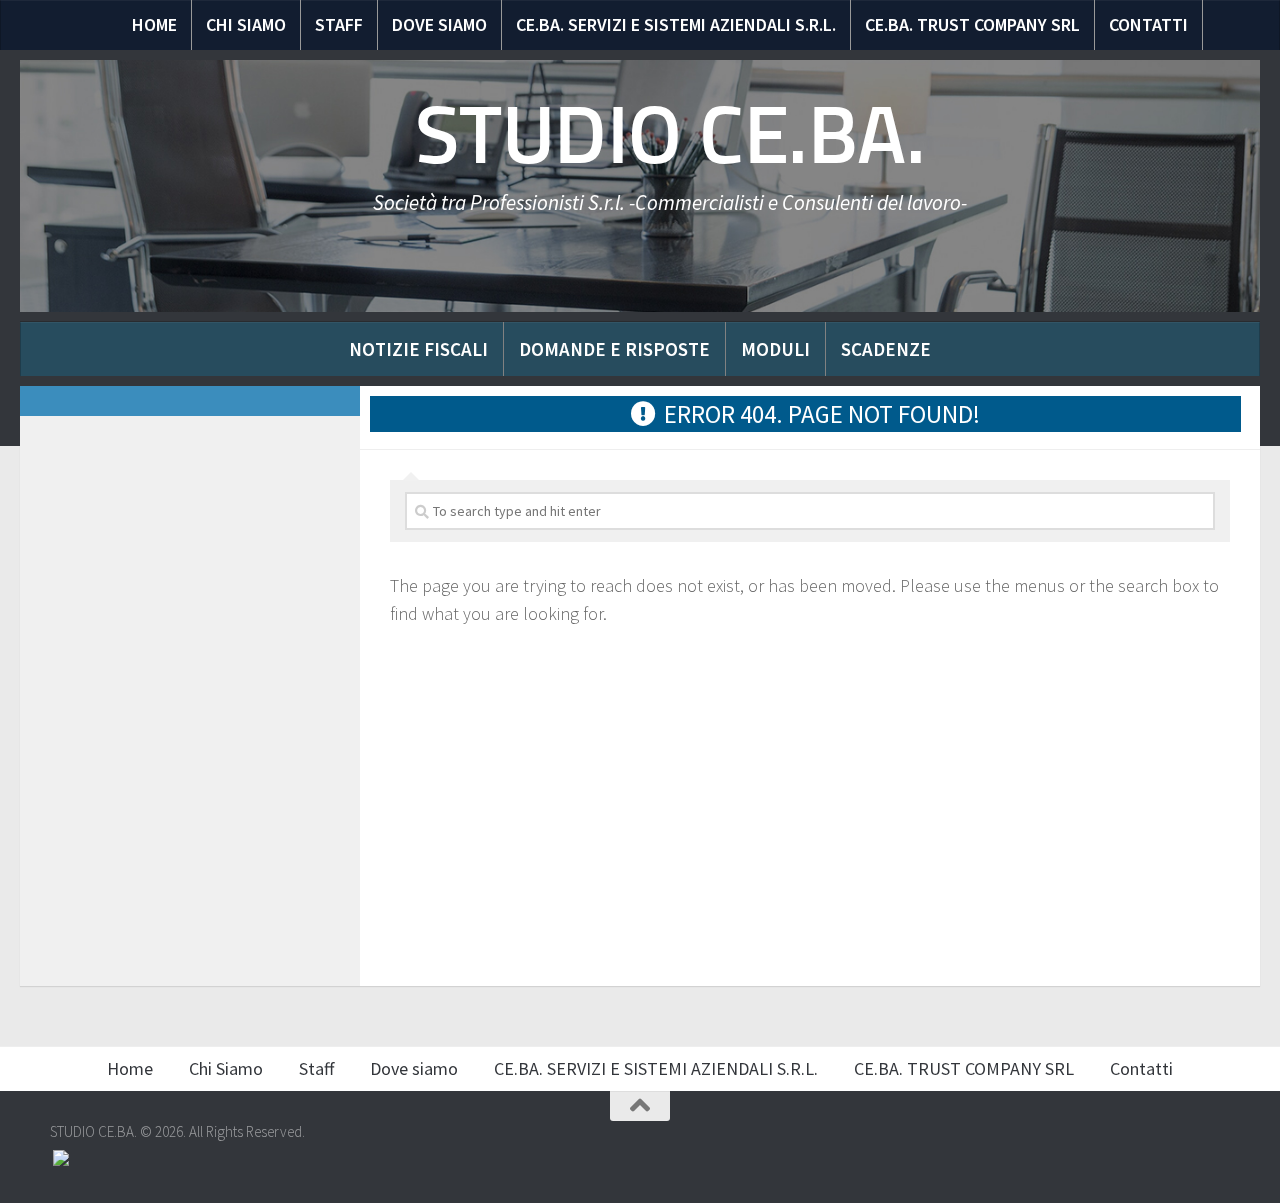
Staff (339, 24)
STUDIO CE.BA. (670, 135)
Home (154, 24)
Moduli (775, 349)
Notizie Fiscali (418, 349)
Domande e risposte (614, 349)
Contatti (1148, 24)
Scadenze (886, 349)
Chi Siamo (246, 24)
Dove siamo (439, 24)
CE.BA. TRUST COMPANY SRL (972, 24)
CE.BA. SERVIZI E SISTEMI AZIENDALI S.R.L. (676, 24)
